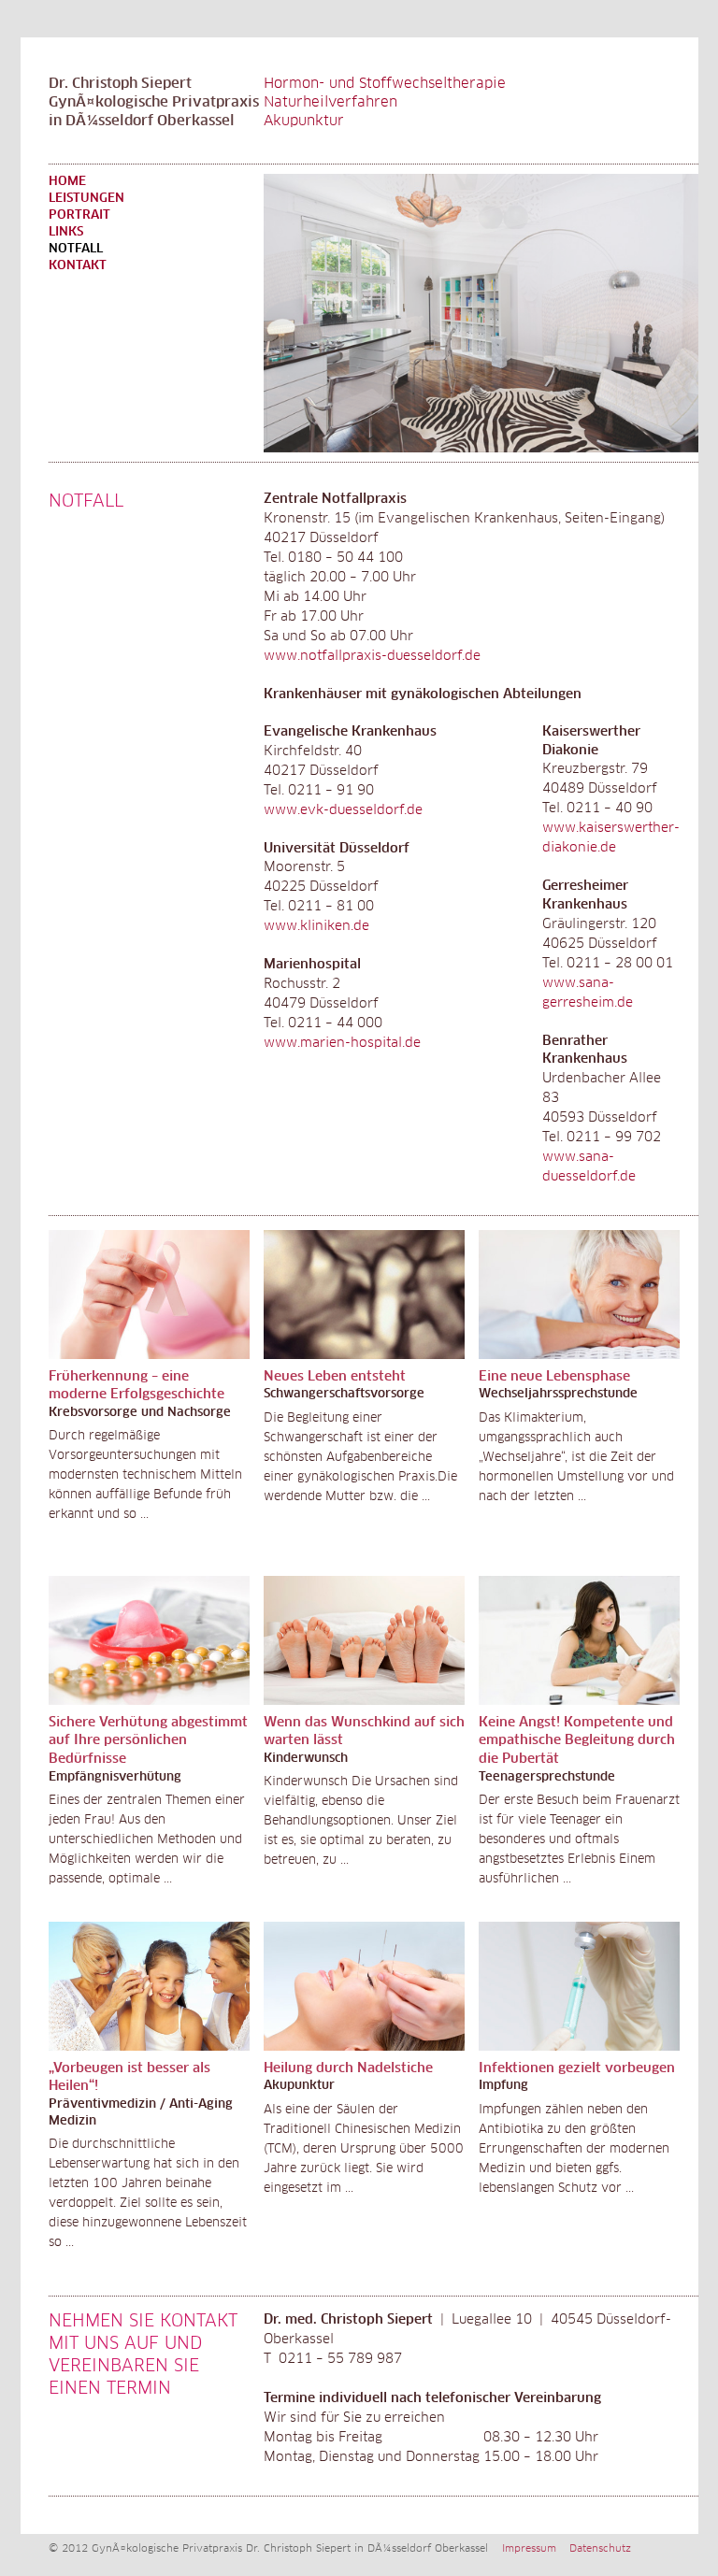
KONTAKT (78, 266)
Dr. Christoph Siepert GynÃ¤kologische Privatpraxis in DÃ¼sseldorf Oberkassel (154, 102)
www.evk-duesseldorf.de (343, 810)
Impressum (529, 2548)
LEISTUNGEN (86, 199)
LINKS (66, 232)
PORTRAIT (79, 215)
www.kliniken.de (316, 926)
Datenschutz (600, 2548)
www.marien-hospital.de (342, 1043)
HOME (67, 182)
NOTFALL (76, 249)
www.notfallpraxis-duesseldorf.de (372, 656)
